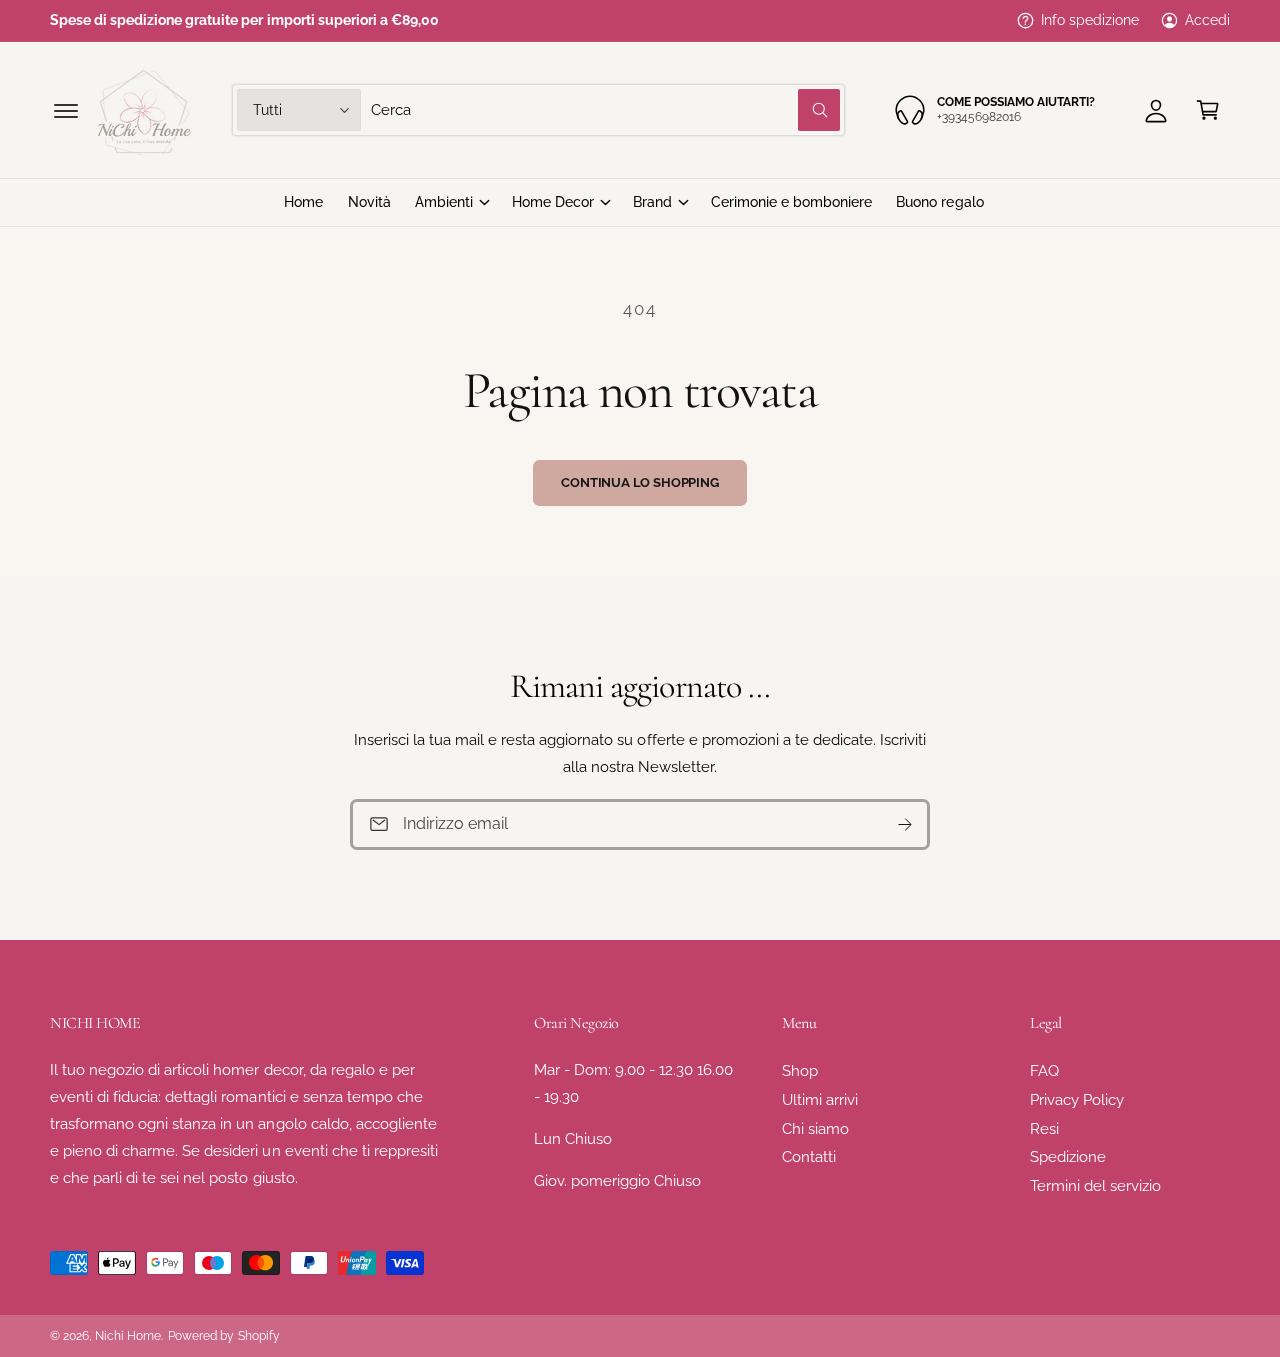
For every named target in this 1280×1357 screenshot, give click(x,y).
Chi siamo (815, 1129)
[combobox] (605, 110)
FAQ (1044, 1071)
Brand (652, 202)
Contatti (809, 1157)
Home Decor (553, 202)
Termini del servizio (1095, 1186)
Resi (1044, 1129)
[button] (66, 110)
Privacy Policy (1077, 1100)
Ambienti (444, 202)
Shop (800, 1071)
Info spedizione (1090, 20)
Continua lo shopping (639, 482)
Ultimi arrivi (820, 1100)
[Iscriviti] (905, 824)
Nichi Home (128, 1336)
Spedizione (1068, 1157)
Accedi (1207, 20)
